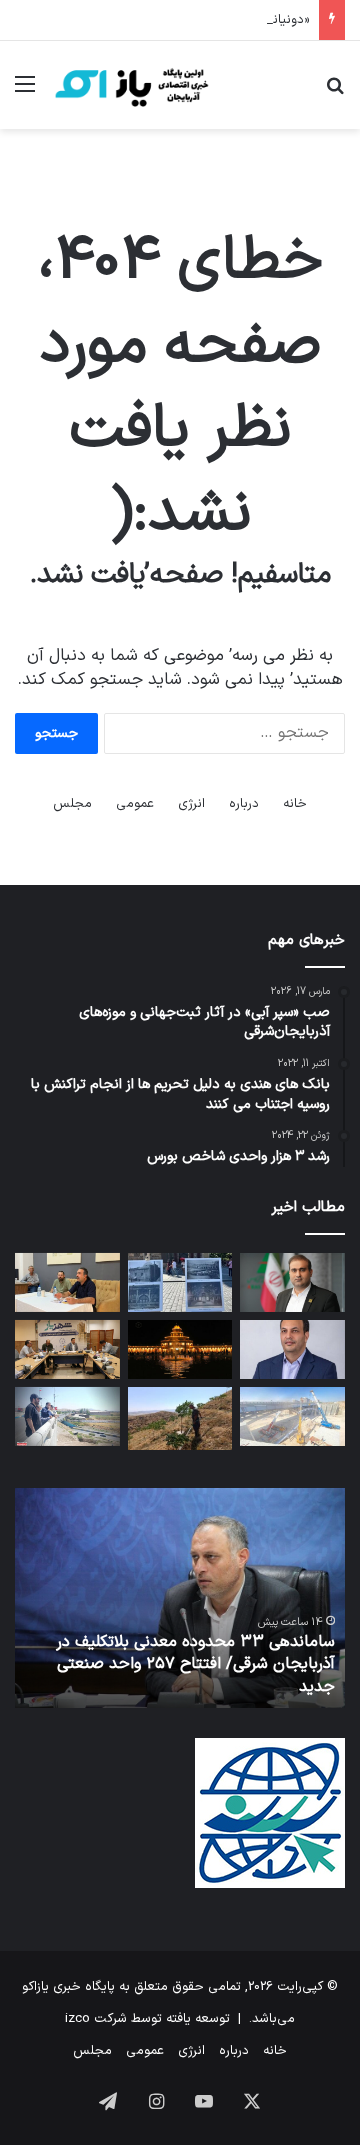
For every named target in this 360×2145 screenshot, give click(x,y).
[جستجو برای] (335, 92)
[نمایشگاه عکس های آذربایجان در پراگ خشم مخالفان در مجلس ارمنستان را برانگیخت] (180, 1282)
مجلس (72, 804)
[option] (180, 1598)
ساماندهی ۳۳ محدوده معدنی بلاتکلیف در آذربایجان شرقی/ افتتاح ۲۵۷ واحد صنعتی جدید (195, 1664)
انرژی (191, 804)
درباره (244, 804)
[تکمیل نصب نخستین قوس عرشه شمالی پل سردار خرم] (292, 1416)
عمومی (135, 804)
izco (77, 2019)
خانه (295, 804)
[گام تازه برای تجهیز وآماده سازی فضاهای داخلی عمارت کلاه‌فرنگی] (180, 1349)
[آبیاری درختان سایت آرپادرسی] (180, 1418)
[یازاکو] (130, 85)
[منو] (25, 92)
